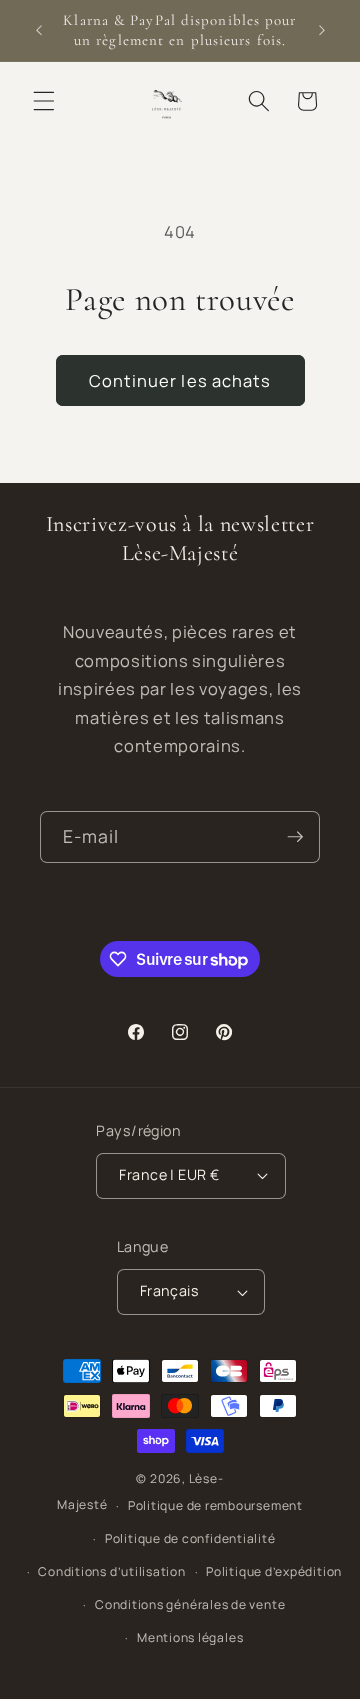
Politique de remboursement (215, 1505)
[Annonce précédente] (39, 31)
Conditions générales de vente (190, 1604)
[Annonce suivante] (322, 31)
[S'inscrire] (295, 837)
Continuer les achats (180, 380)
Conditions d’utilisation (111, 1571)
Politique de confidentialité (190, 1538)
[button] (44, 101)
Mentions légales (190, 1637)
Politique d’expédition (274, 1571)
